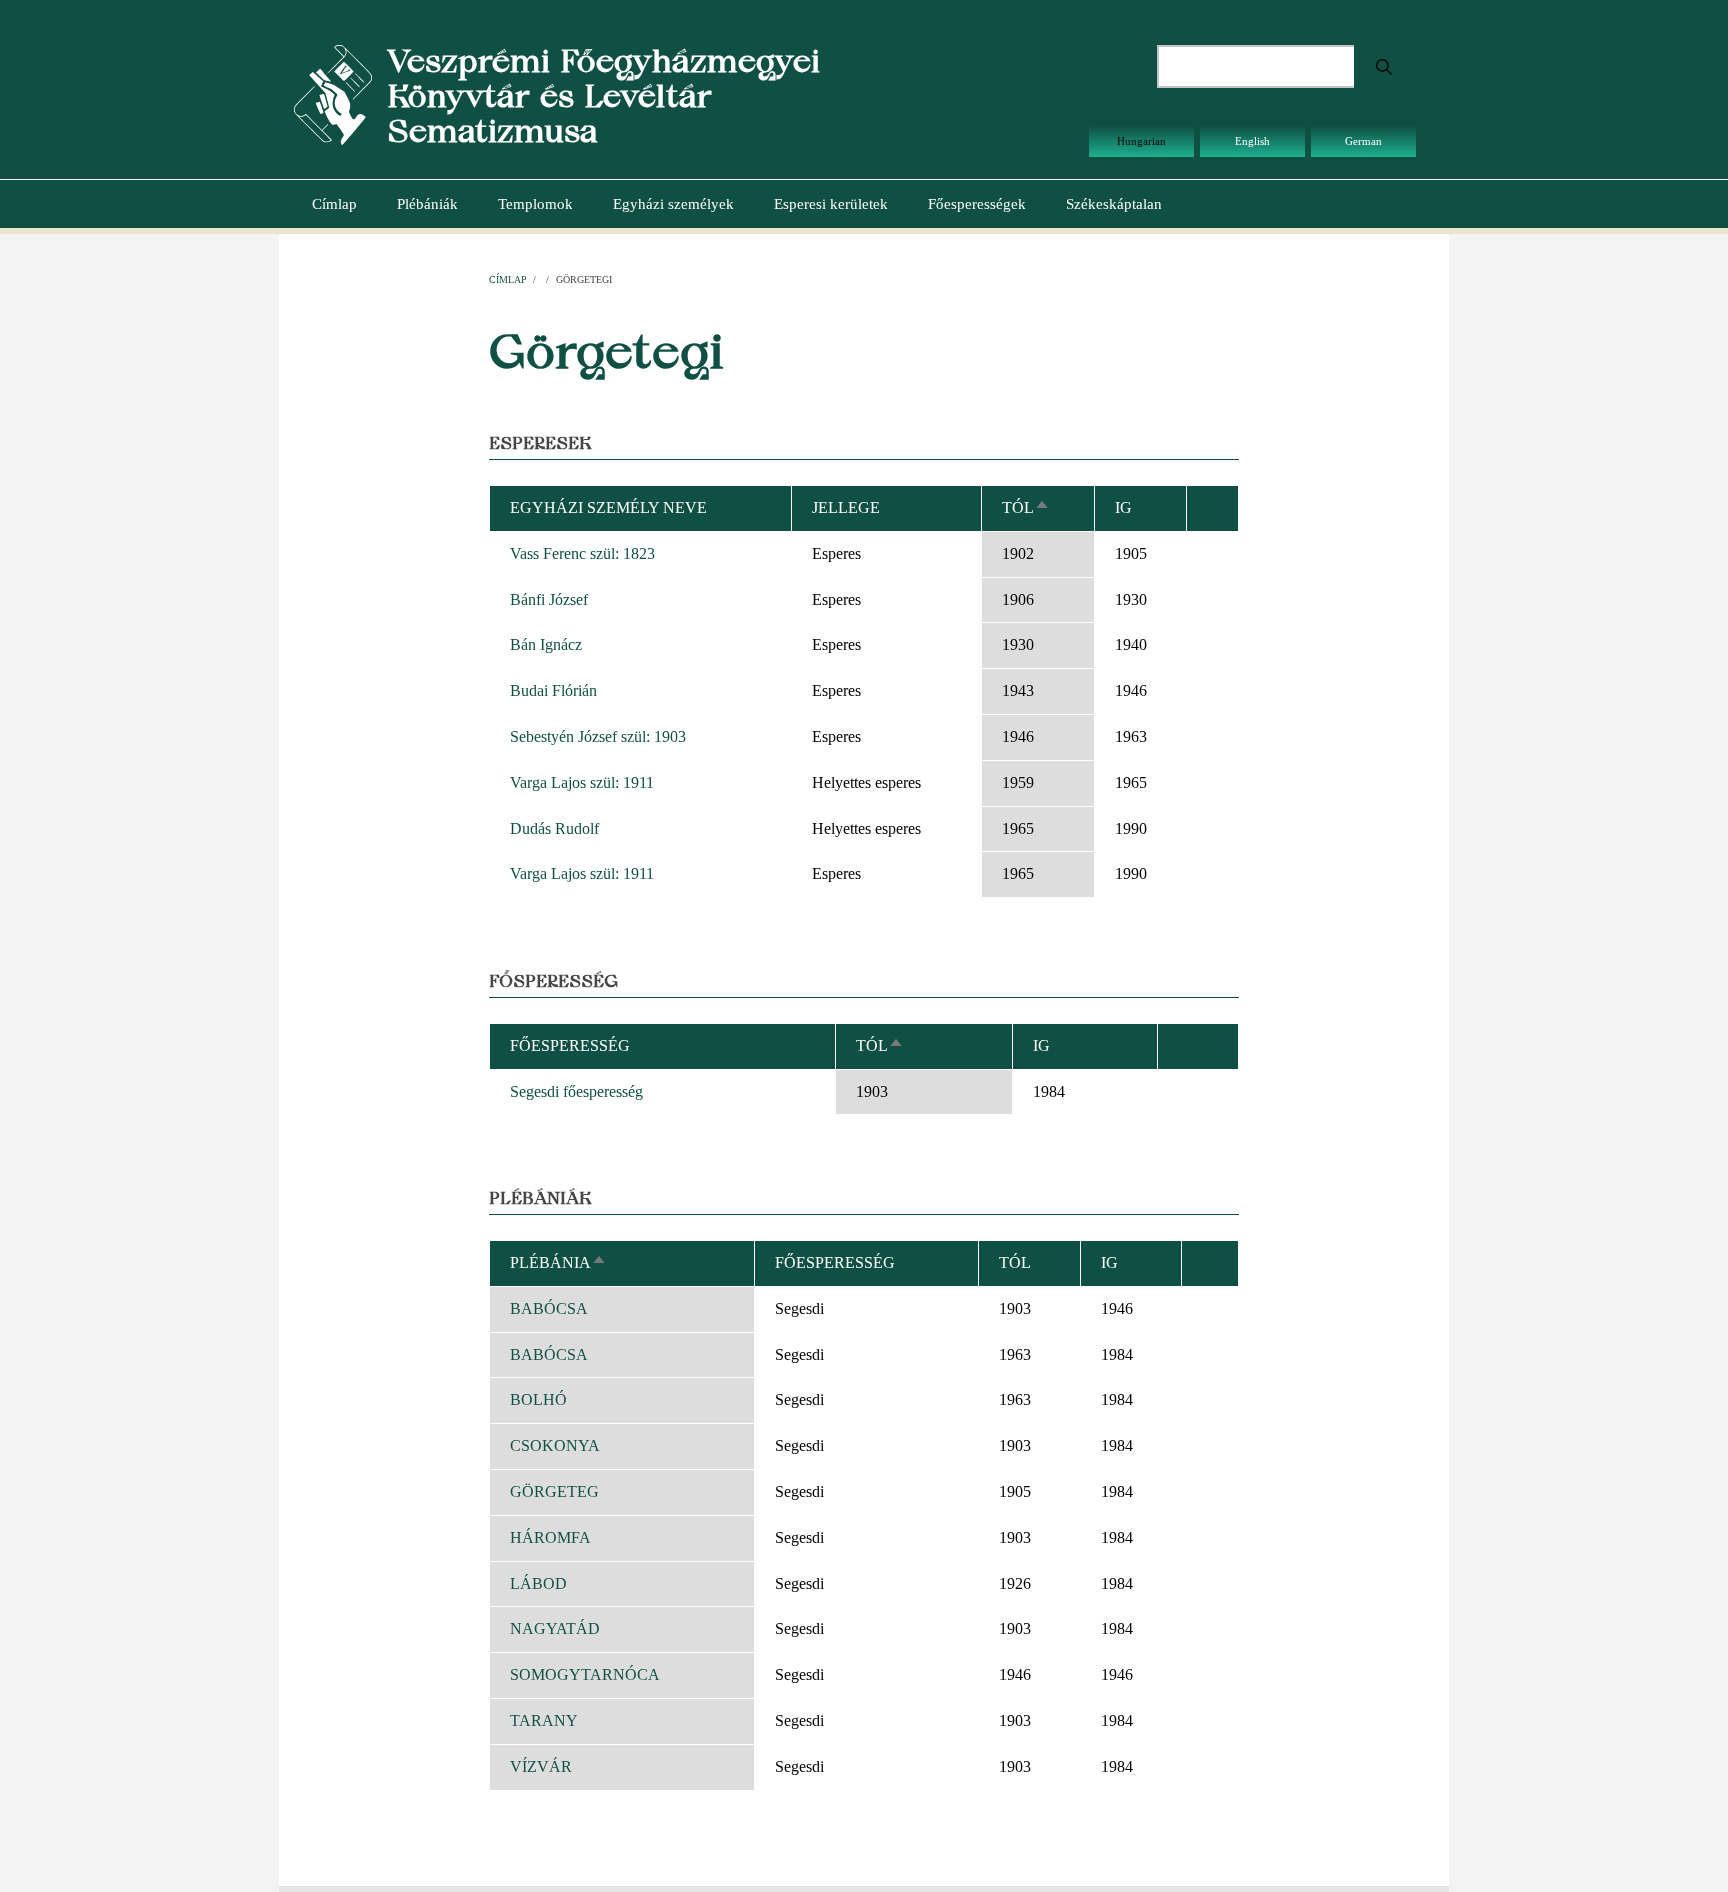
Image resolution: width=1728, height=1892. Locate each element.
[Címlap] (333, 93)
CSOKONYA (555, 1445)
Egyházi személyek (673, 204)
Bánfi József (549, 599)
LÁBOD (538, 1583)
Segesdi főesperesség (576, 1091)
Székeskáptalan (1114, 204)
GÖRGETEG (554, 1491)
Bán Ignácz (546, 644)
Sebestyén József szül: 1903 (598, 736)
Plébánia (558, 1262)
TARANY (544, 1720)
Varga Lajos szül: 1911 (582, 782)
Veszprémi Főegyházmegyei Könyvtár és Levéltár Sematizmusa (603, 95)
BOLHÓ (538, 1399)
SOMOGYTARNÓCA (585, 1674)
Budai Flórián (553, 690)
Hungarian (1141, 141)
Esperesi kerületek (831, 204)
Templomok (535, 204)
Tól (1026, 507)
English (1252, 141)
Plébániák (427, 204)
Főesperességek (977, 204)
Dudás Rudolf (554, 828)
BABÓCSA (549, 1308)
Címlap (334, 204)
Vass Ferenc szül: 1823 (582, 553)
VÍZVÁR (541, 1766)
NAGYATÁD (555, 1628)
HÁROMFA (550, 1537)
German (1363, 141)
